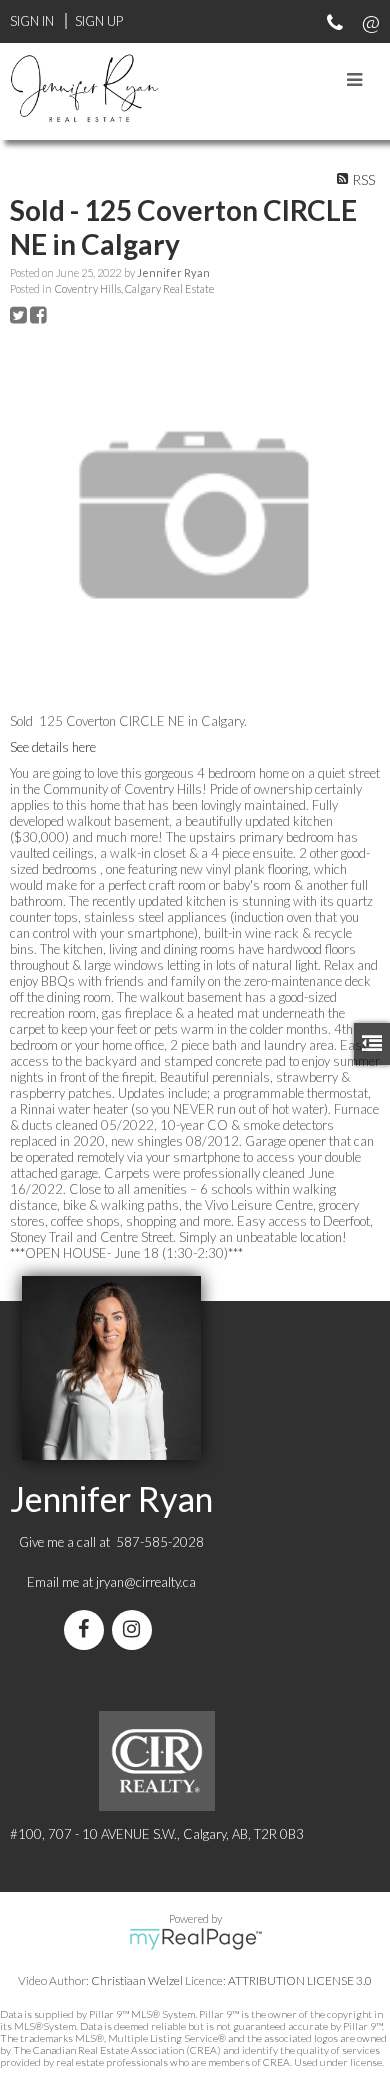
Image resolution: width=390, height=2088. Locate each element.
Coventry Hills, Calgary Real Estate (134, 288)
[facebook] (88, 1631)
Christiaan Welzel (137, 1980)
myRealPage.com (195, 1939)
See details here (53, 747)
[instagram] (136, 1631)
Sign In (32, 21)
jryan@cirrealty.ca (146, 1582)
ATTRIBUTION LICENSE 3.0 (300, 1980)
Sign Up (99, 21)
